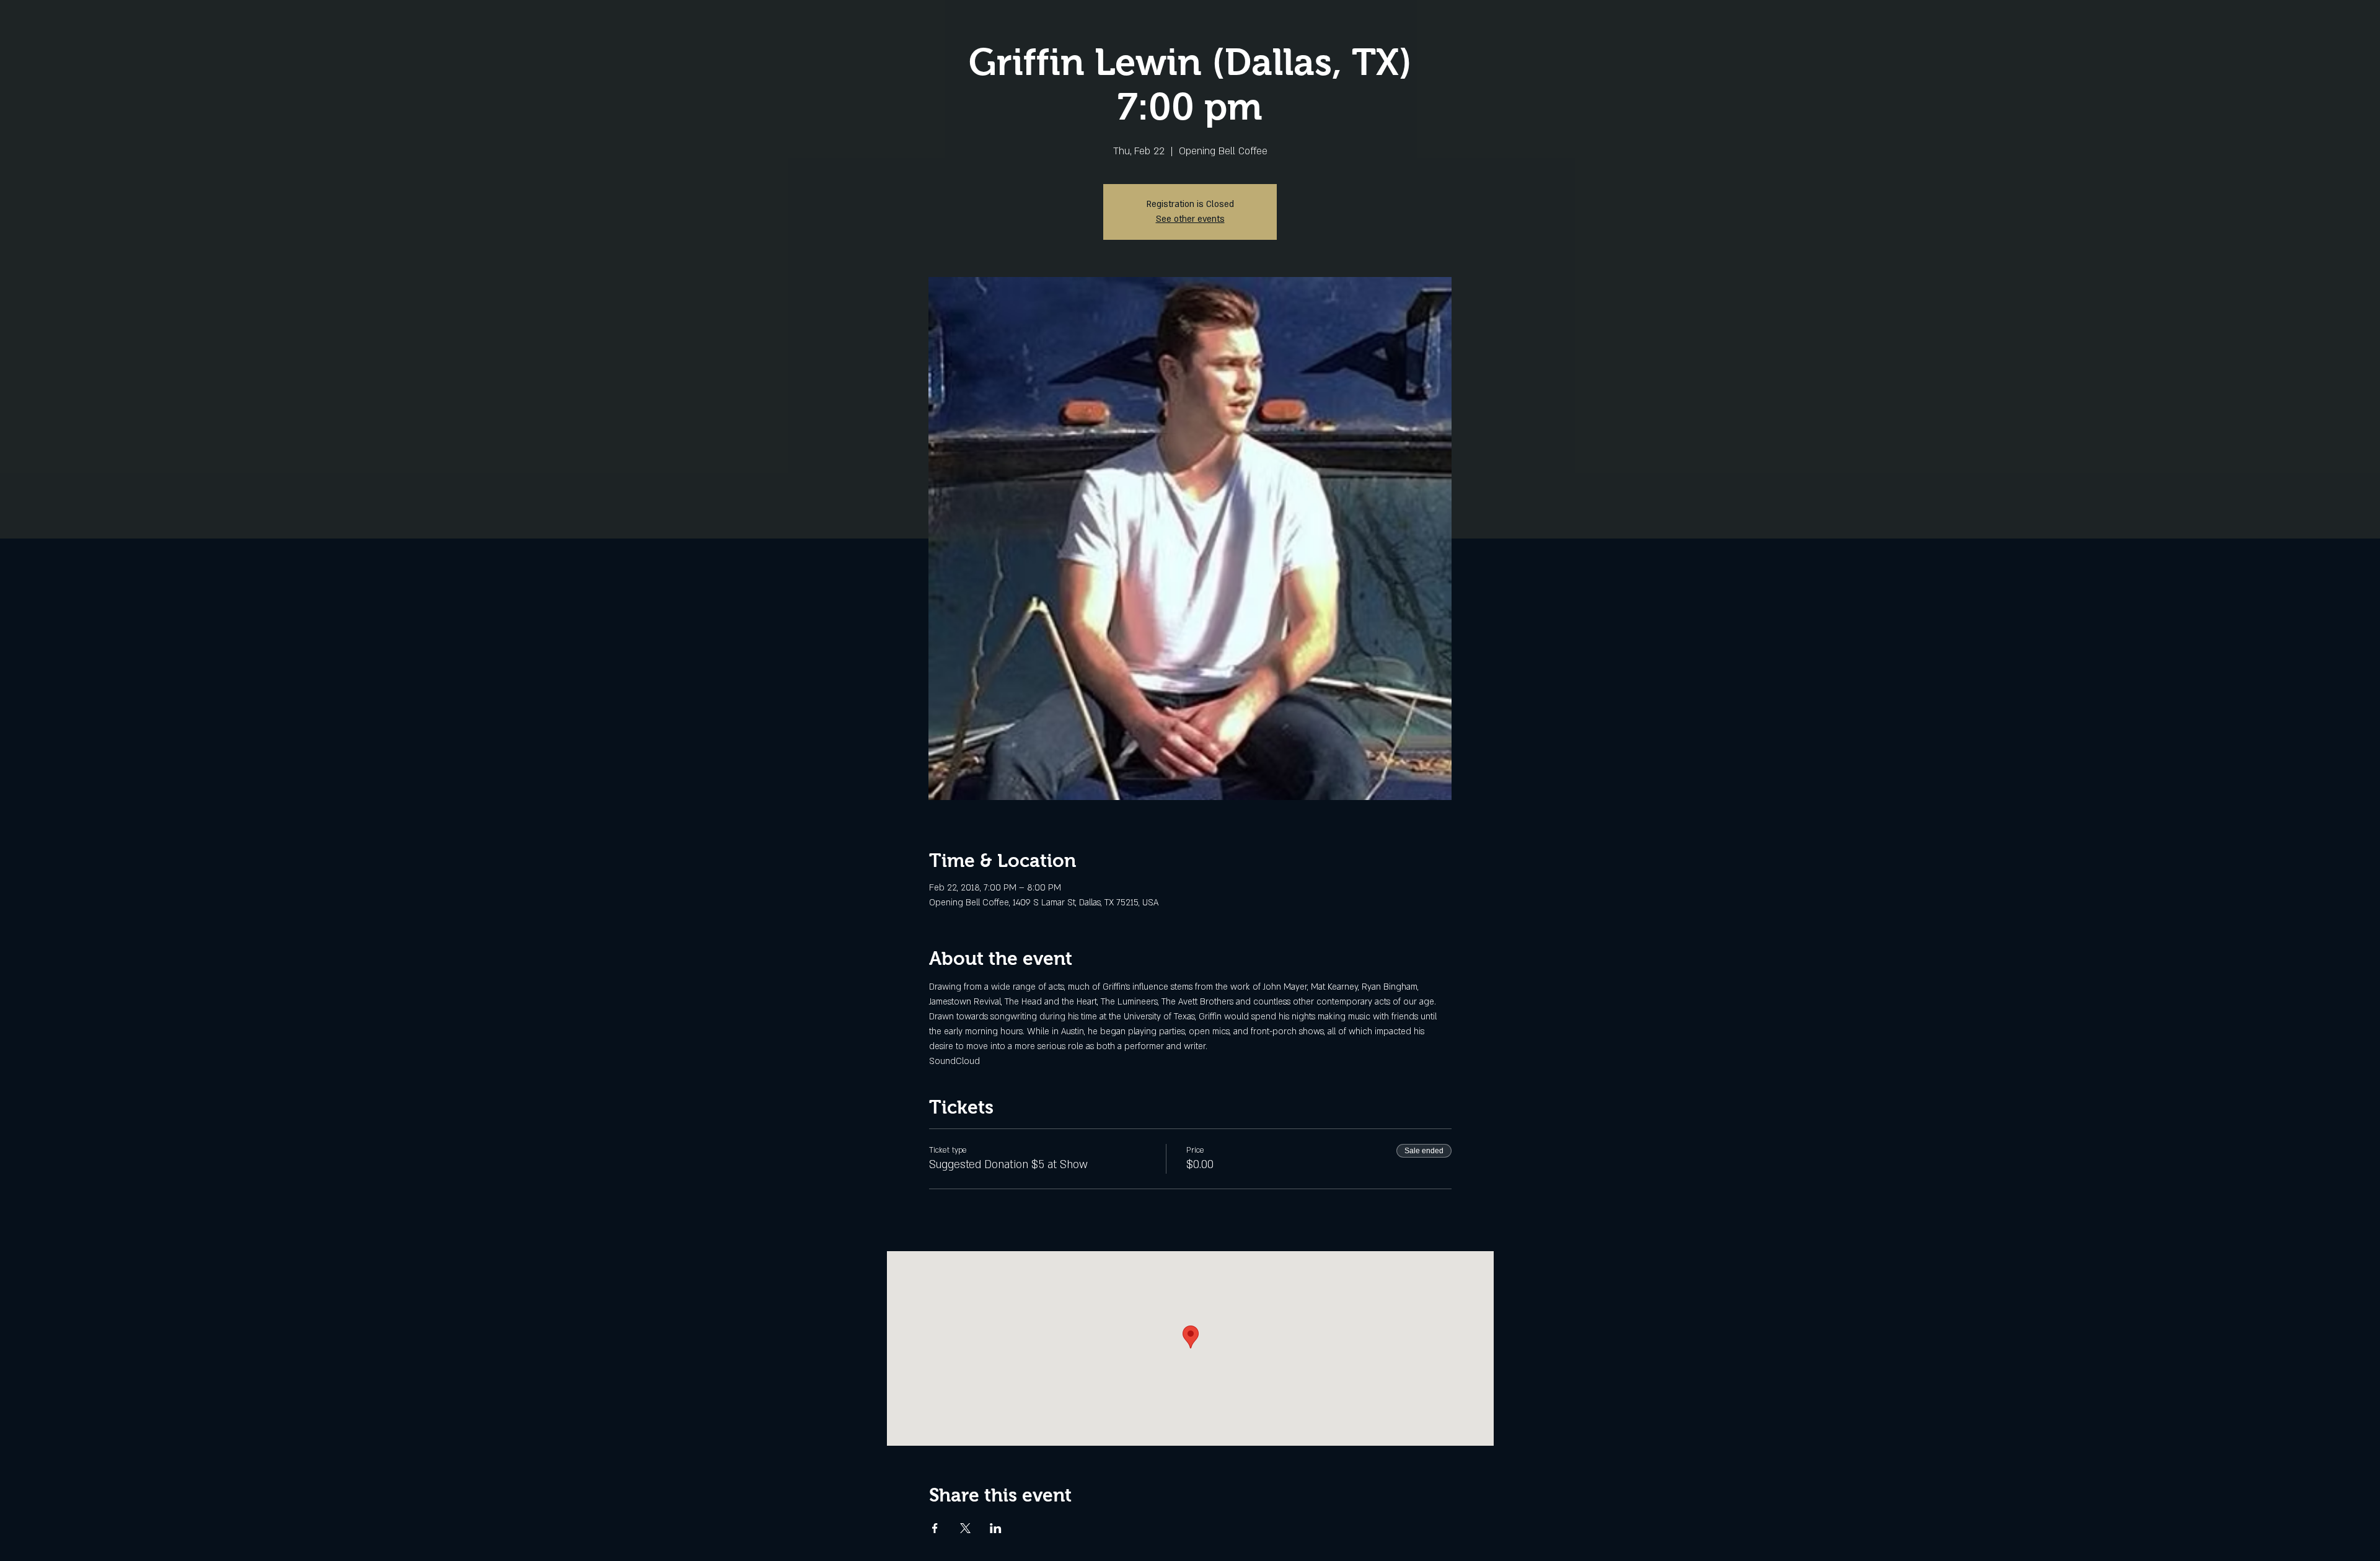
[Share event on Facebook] (935, 1528)
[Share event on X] (965, 1528)
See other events (1190, 219)
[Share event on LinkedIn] (996, 1528)
